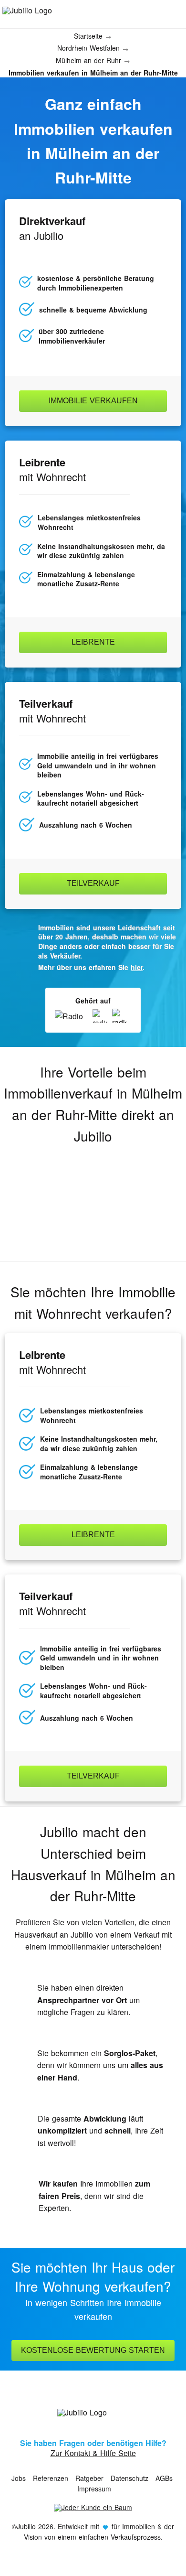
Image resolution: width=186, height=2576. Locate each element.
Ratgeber (89, 2478)
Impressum (94, 2489)
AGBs (164, 2478)
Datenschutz (129, 2478)
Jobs (19, 2478)
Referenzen (51, 2478)
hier (137, 967)
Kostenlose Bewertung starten (93, 2350)
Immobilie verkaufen (93, 401)
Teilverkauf (93, 883)
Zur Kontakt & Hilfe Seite (93, 2453)
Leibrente (93, 642)
